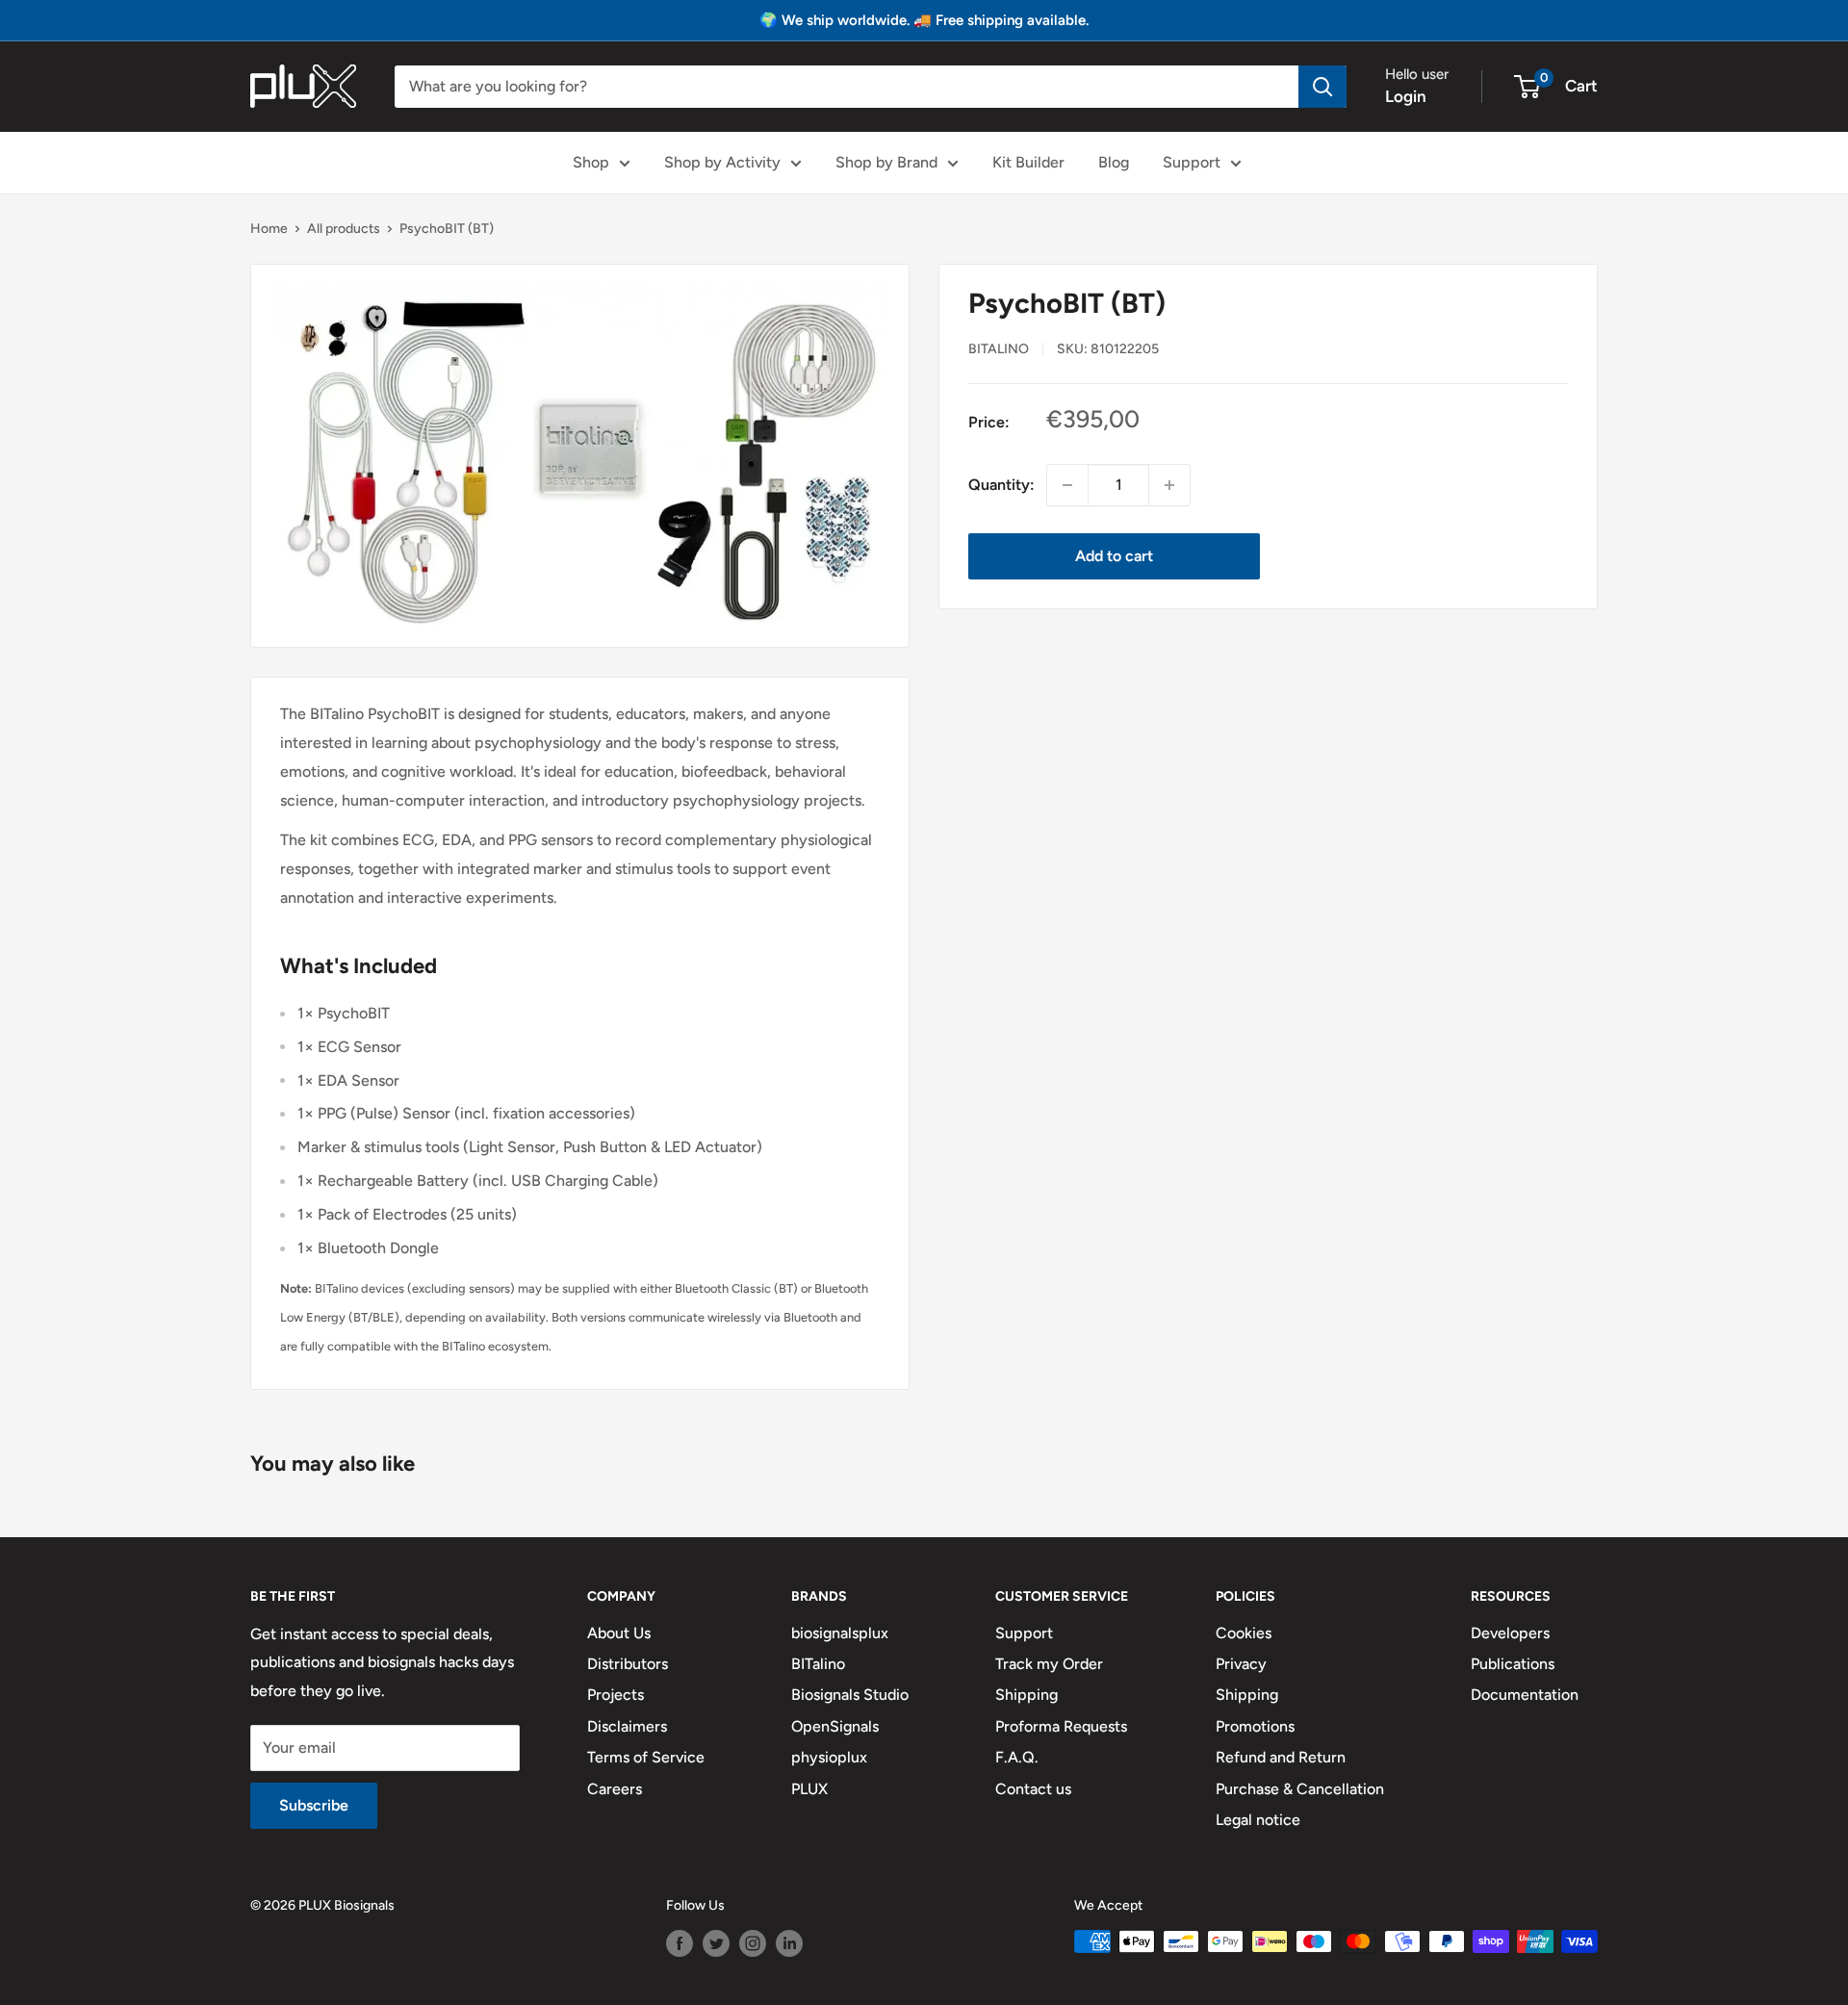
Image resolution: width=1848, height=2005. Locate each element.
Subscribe (314, 1805)
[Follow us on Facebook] (680, 1943)
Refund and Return (1281, 1757)
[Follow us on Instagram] (753, 1943)
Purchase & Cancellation (1300, 1789)
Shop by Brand (886, 162)
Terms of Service (646, 1757)
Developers (1510, 1633)
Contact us (1033, 1789)
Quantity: (1001, 485)
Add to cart (1114, 556)
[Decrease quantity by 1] (1067, 485)
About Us (619, 1633)
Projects (616, 1695)
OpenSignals (835, 1726)
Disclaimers (627, 1726)
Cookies (1244, 1633)
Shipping (1027, 1695)
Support (1192, 162)
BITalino (999, 348)
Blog (1114, 162)
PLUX (809, 1789)
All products (344, 229)
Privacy (1241, 1664)
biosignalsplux (840, 1633)
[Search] (1322, 87)
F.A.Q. (1017, 1757)
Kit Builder (1028, 162)
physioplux (829, 1757)
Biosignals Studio (850, 1695)
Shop (591, 162)
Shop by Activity (722, 162)
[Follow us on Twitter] (716, 1943)
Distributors (628, 1664)
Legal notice (1258, 1820)
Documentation (1525, 1695)
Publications (1513, 1664)
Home (269, 229)
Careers (615, 1789)
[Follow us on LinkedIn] (789, 1943)
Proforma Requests (1061, 1726)
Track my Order (1049, 1664)
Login (1406, 96)
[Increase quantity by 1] (1169, 485)
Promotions (1255, 1726)
